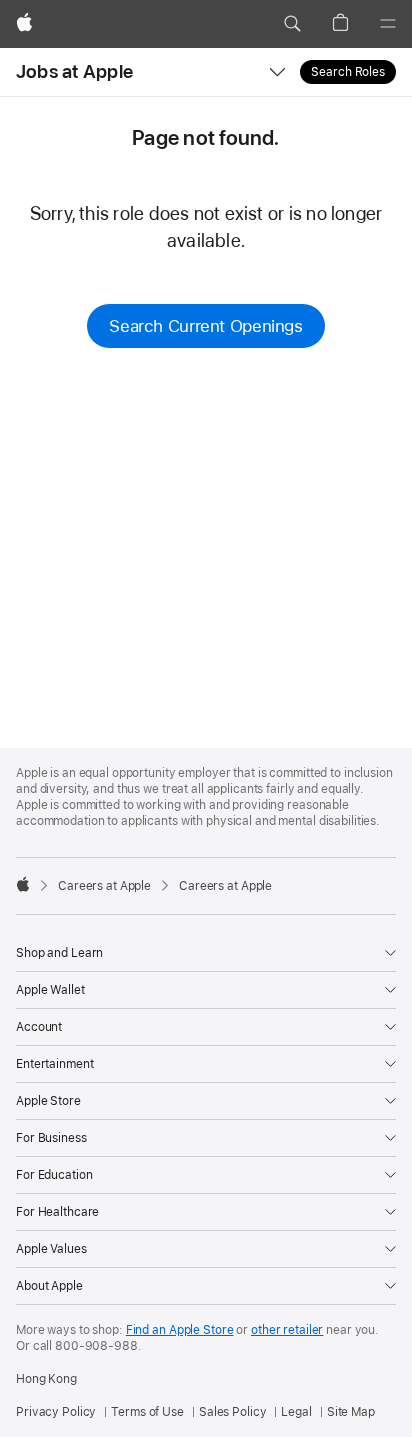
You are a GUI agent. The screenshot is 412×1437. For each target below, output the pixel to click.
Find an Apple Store (180, 1330)
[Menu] (388, 24)
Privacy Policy (56, 1412)
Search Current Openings (205, 326)
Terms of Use (147, 1412)
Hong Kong (46, 1379)
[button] (292, 24)
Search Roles (348, 72)
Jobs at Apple (74, 71)
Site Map (351, 1412)
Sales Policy (233, 1412)
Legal (296, 1412)
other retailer (287, 1330)
